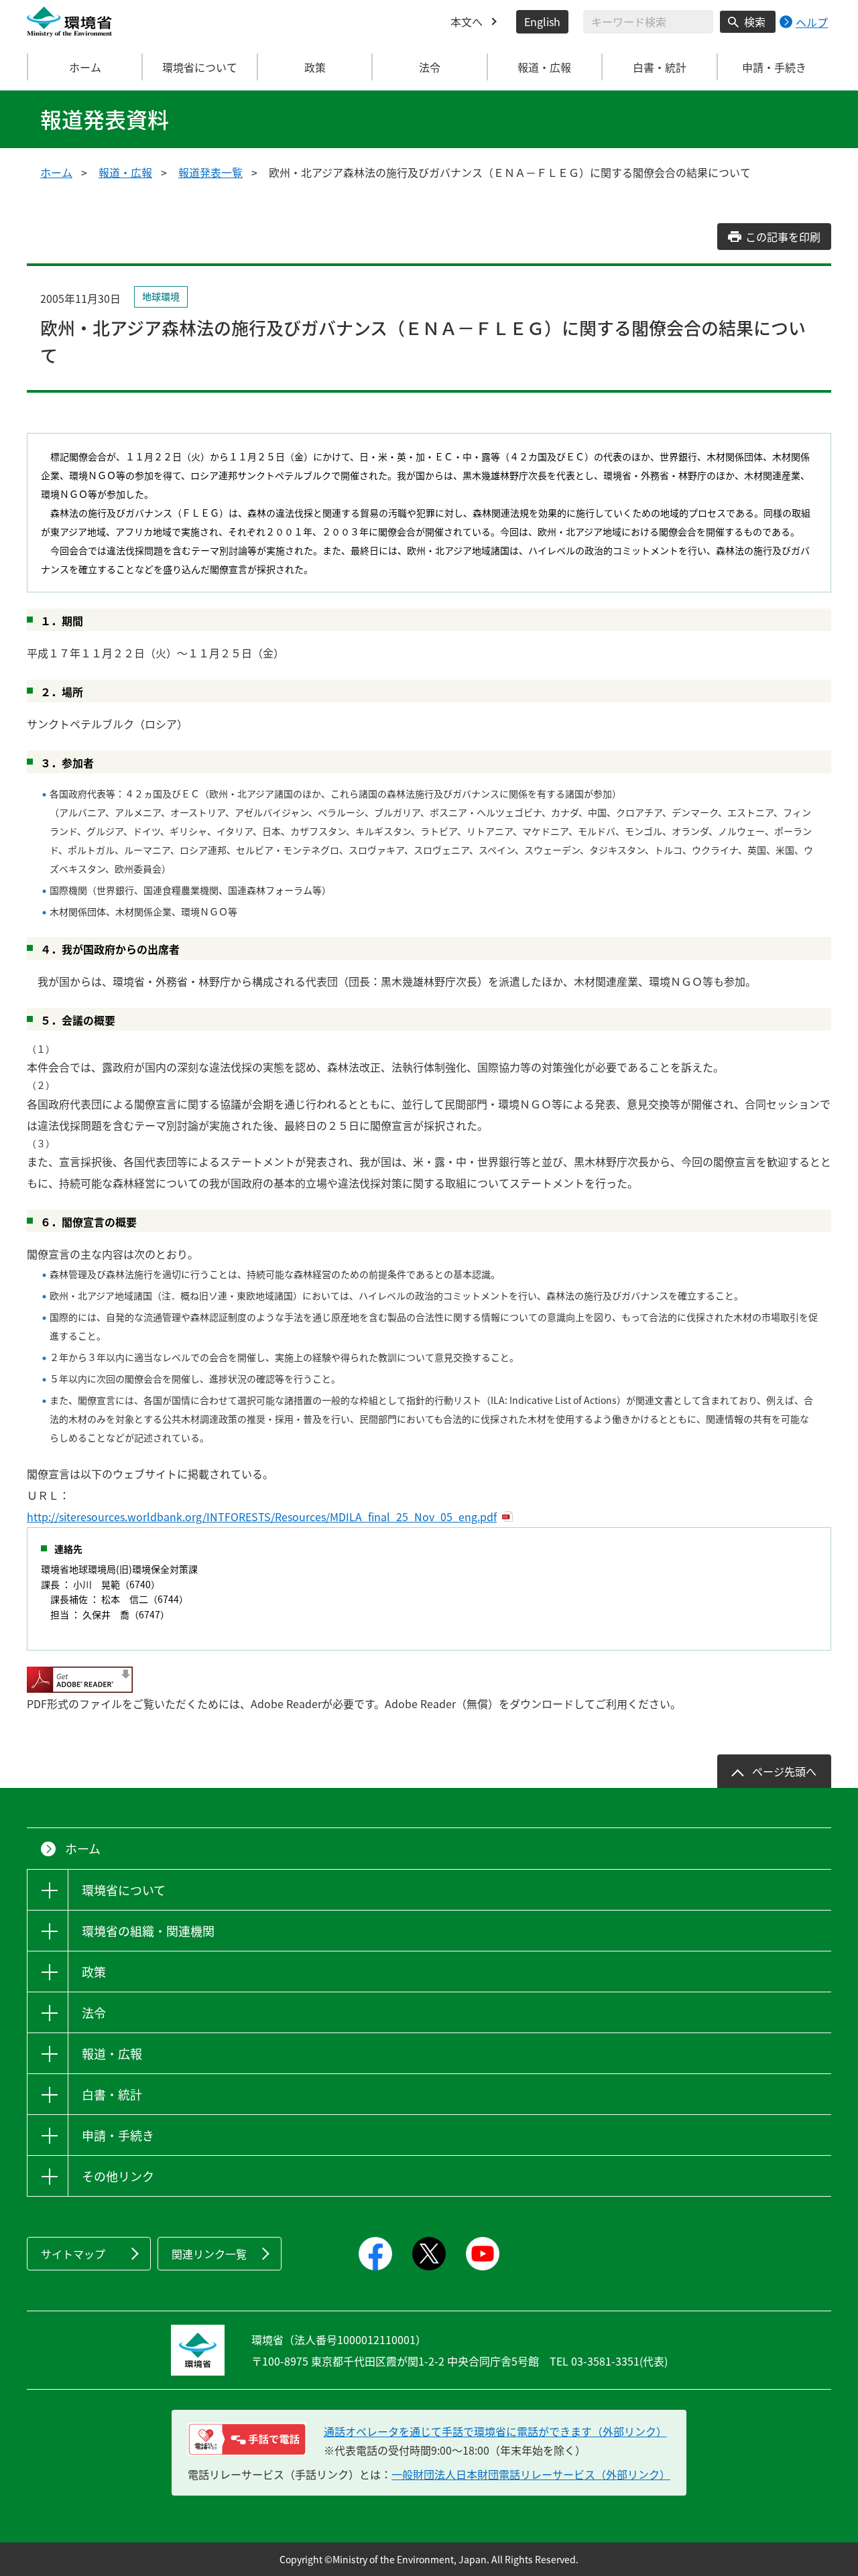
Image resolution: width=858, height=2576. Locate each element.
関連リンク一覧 (209, 2254)
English (542, 21)
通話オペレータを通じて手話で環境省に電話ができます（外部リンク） (495, 2431)
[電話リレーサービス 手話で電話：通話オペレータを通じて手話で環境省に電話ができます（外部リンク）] (247, 2439)
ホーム (85, 67)
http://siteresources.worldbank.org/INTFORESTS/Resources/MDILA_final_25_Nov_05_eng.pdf (262, 1517)
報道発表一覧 (210, 172)
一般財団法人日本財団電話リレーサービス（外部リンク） (531, 2474)
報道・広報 (125, 172)
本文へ (467, 21)
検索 (755, 21)
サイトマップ (73, 2254)
